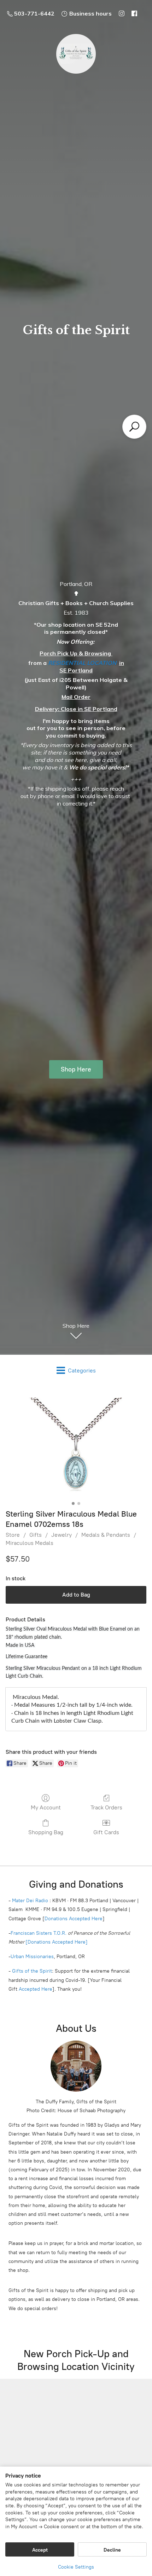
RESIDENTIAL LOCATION (82, 663)
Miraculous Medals (30, 1543)
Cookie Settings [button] (76, 2567)
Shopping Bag (46, 1832)
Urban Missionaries (32, 1957)
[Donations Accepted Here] (57, 1942)
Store (13, 1535)
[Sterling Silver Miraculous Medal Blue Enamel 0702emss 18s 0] (76, 1446)
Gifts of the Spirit (32, 1971)
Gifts (36, 1535)
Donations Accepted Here (74, 1919)
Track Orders (106, 1807)
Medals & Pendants (106, 1535)
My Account (46, 1807)
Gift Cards (106, 1832)
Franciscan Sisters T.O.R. (39, 1933)
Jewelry (62, 1535)
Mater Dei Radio (30, 1901)
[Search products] (134, 427)
